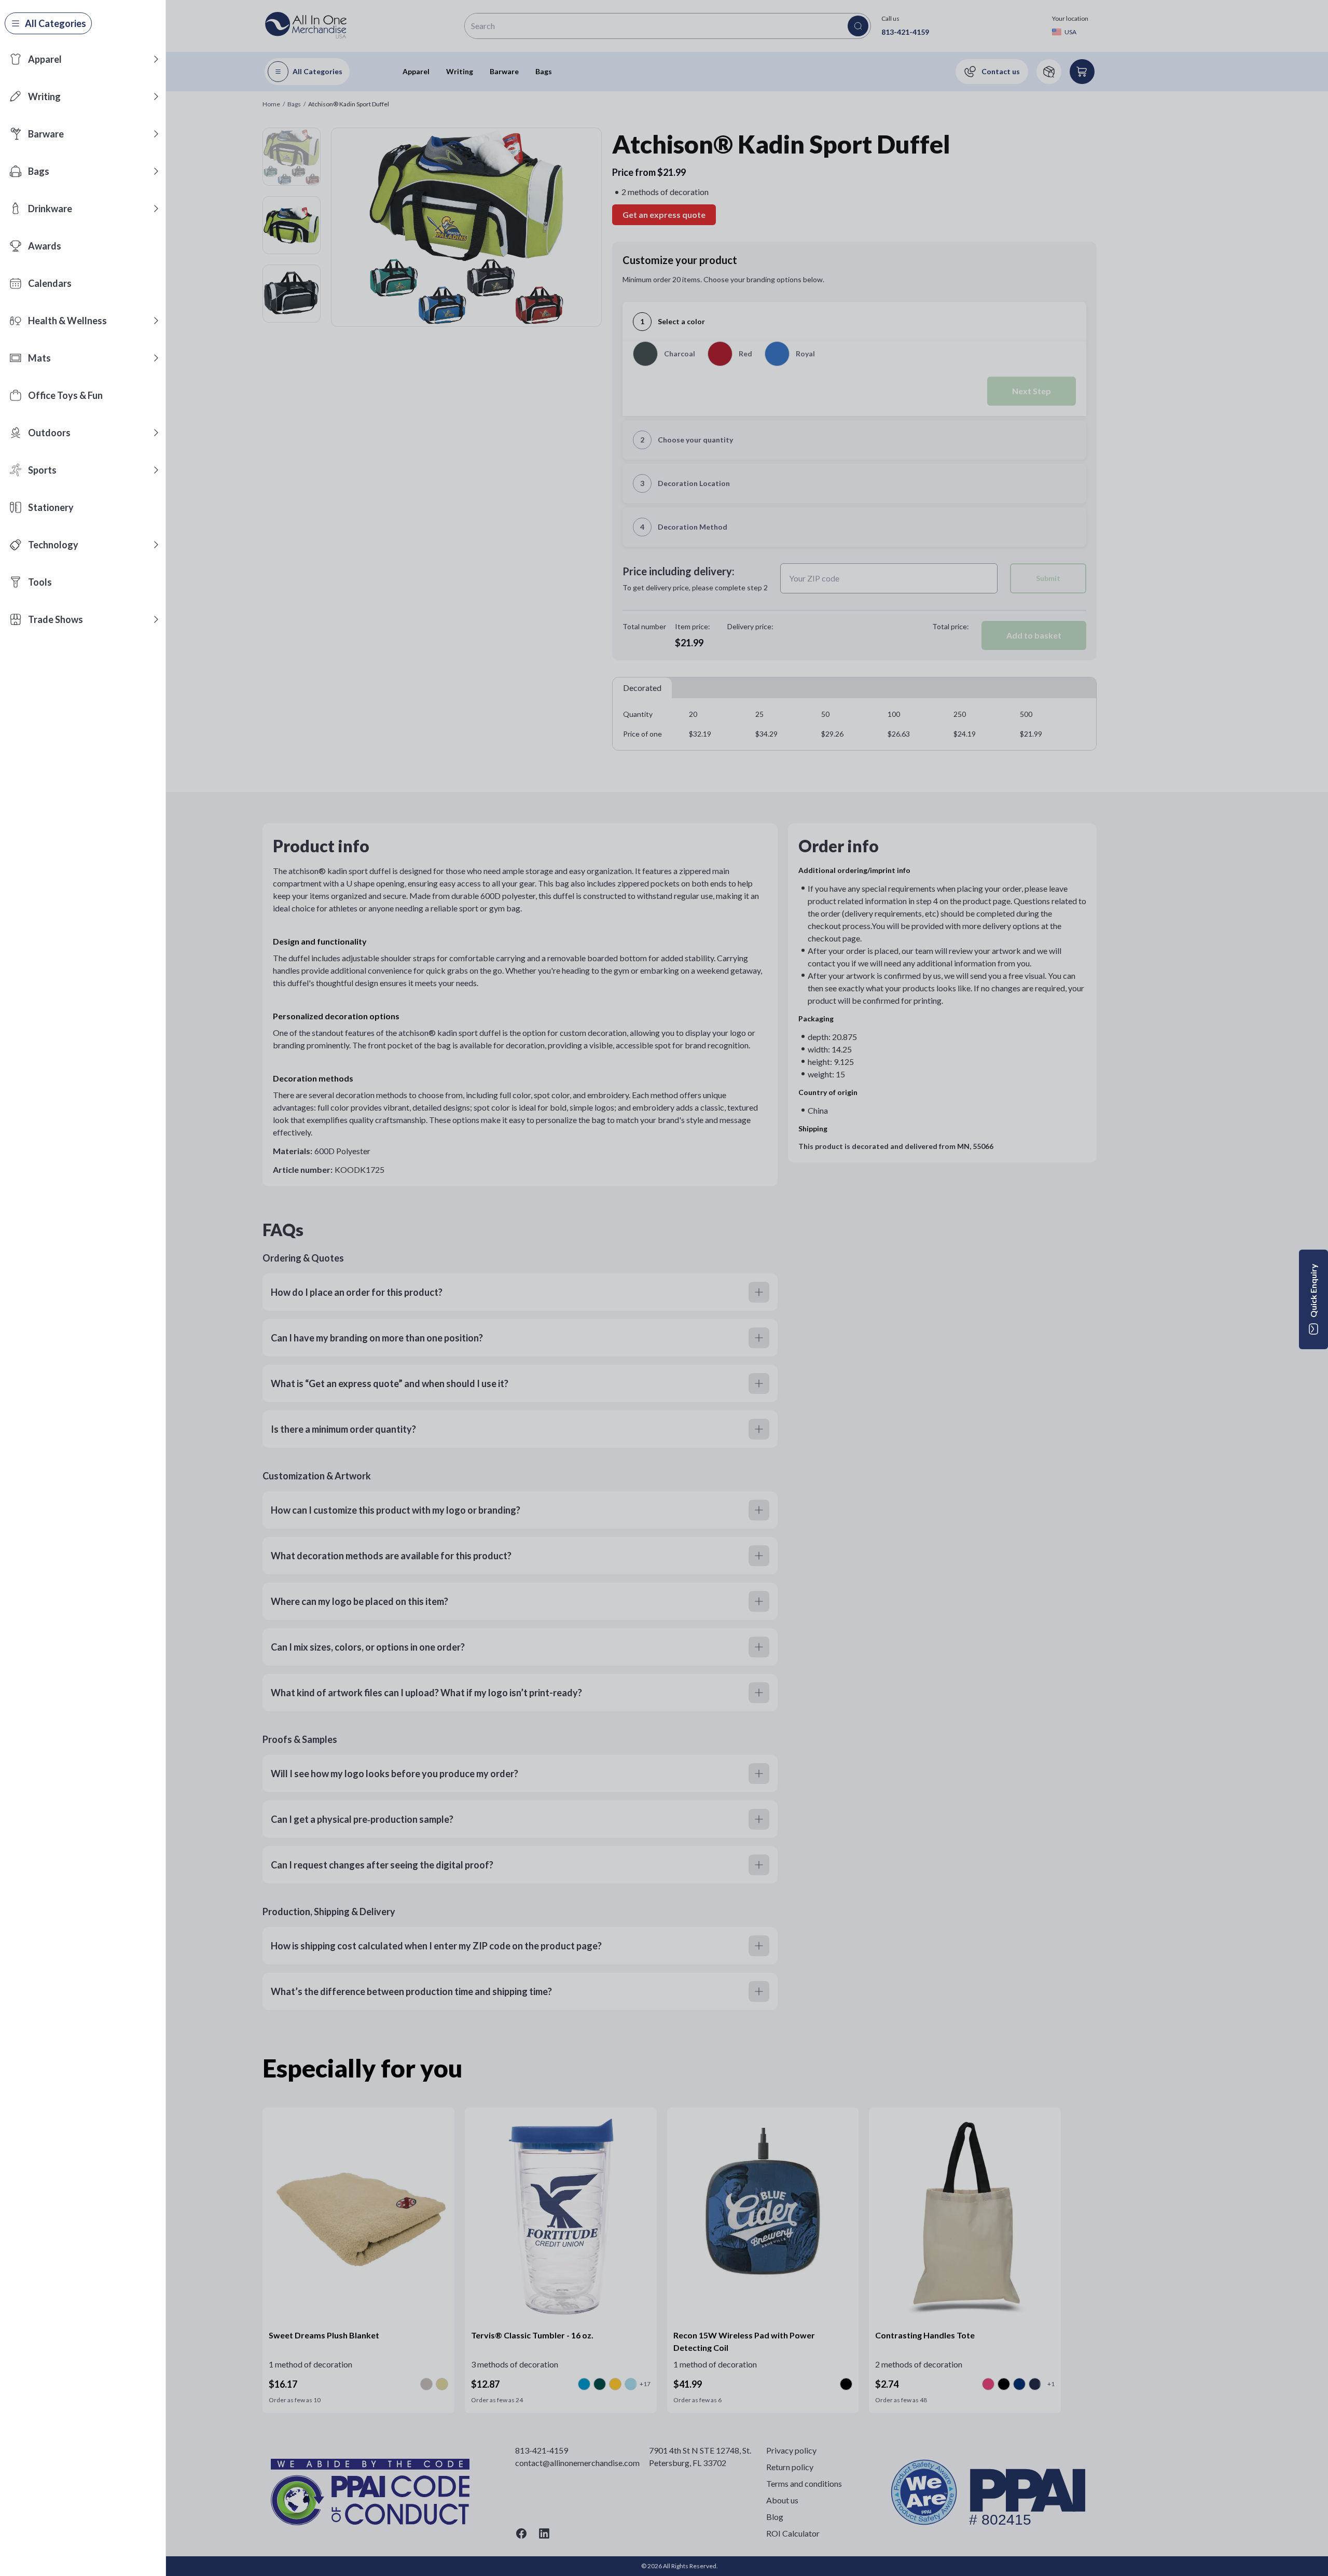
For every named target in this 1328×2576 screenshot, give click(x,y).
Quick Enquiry (1313, 1291)
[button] (156, 59)
